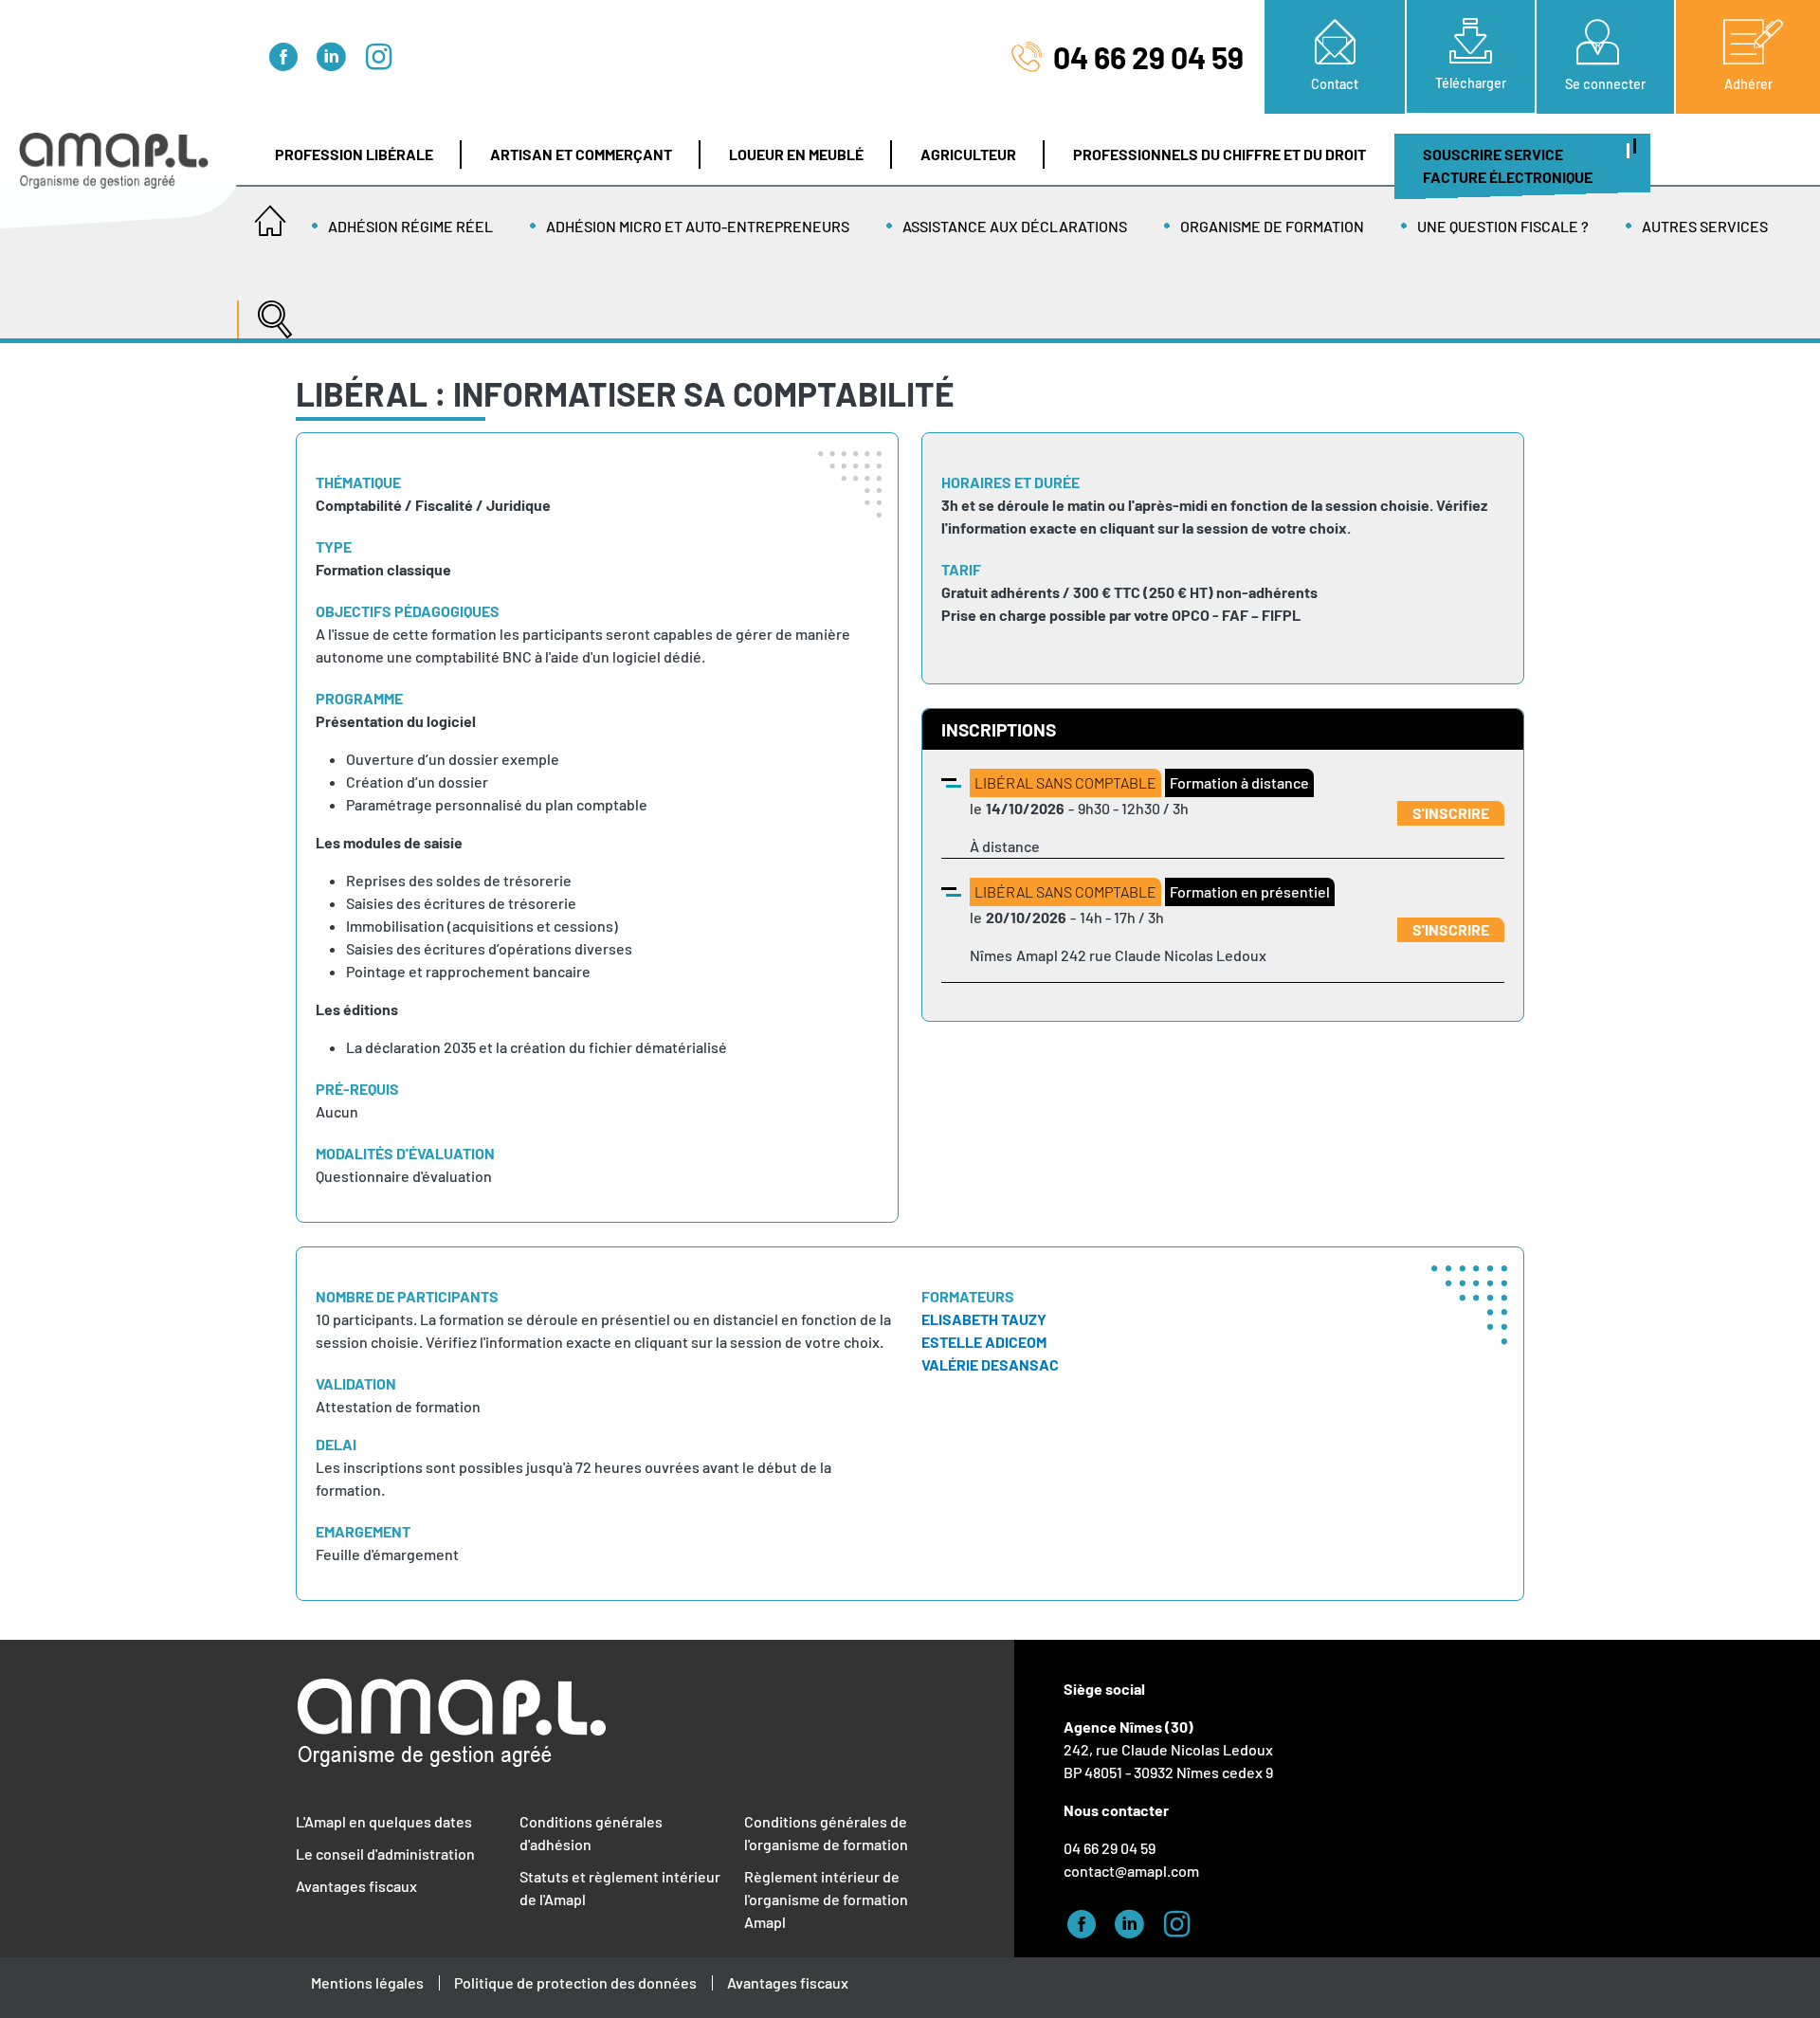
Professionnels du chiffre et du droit (1219, 154)
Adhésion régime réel (410, 226)
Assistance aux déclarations (1015, 226)
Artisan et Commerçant (581, 154)
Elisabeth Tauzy (984, 1319)
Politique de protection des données (575, 1982)
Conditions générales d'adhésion (591, 1833)
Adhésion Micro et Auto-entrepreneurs (698, 226)
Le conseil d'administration (385, 1854)
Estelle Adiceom (984, 1342)
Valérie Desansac (990, 1364)
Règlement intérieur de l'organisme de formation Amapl (826, 1899)
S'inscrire (1451, 813)
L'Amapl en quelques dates (384, 1821)
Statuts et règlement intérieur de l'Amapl (620, 1888)
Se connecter (1605, 84)
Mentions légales (367, 1982)
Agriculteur (968, 154)
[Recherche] (270, 310)
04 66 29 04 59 (1148, 57)
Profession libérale (354, 154)
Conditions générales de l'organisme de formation (826, 1833)
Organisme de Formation (1272, 226)
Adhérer (1748, 84)
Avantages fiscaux (356, 1886)
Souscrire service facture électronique (1508, 165)
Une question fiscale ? (1503, 226)
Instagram (384, 54)
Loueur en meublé (796, 154)
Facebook (289, 54)
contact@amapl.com (1131, 1871)
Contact (1335, 84)
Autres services (1705, 226)
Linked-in (337, 54)
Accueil (270, 215)
